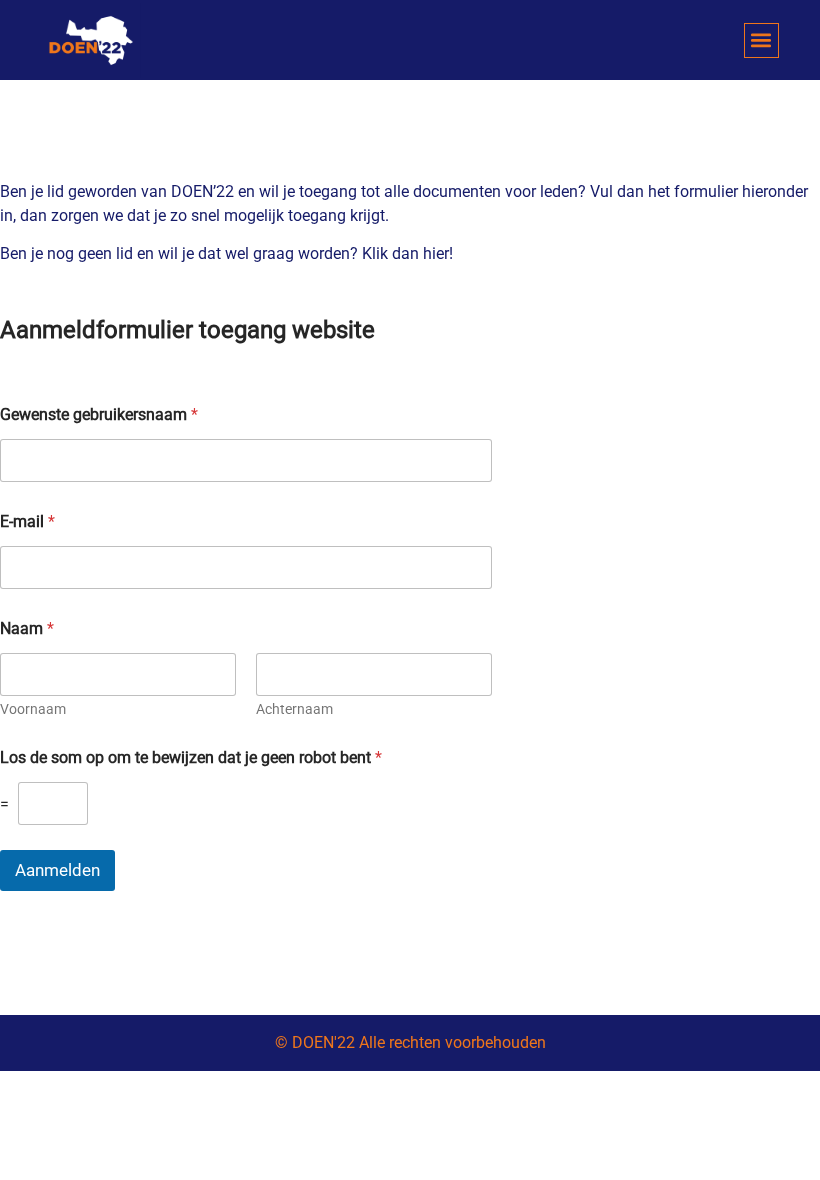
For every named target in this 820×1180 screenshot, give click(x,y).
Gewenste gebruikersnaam (99, 414)
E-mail (27, 521)
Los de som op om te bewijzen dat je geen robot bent (191, 757)
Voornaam (33, 709)
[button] (761, 40)
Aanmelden (57, 870)
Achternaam (294, 709)
